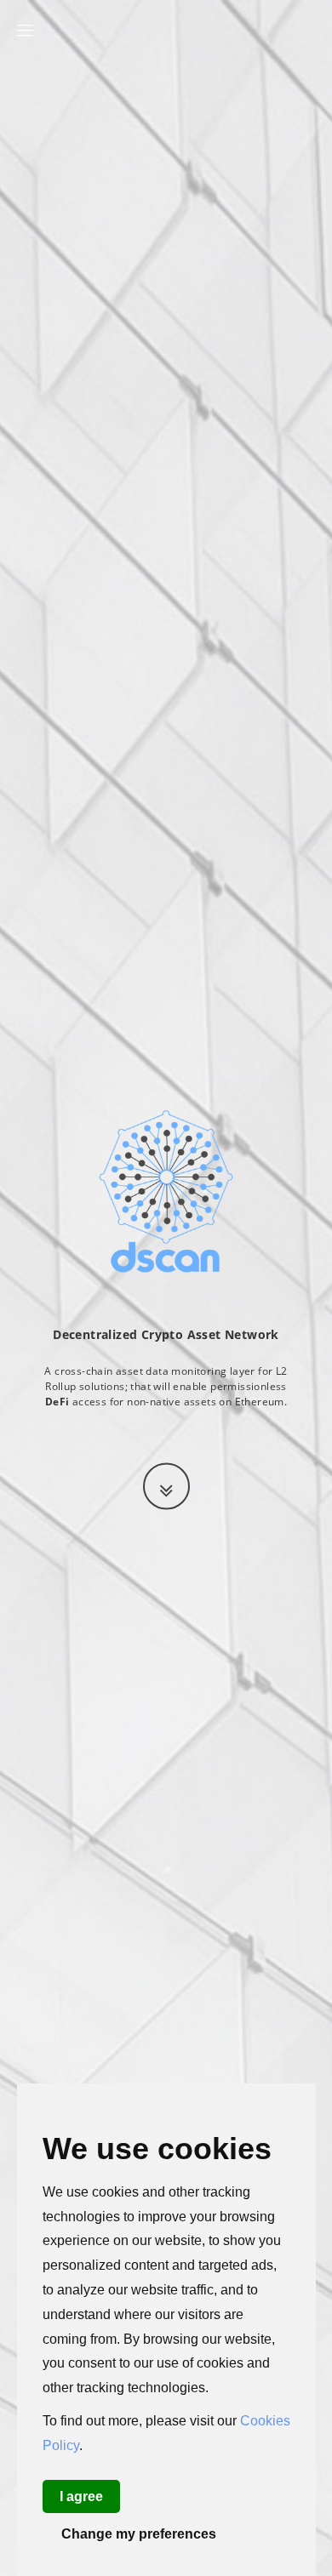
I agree (81, 2496)
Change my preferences (139, 2534)
